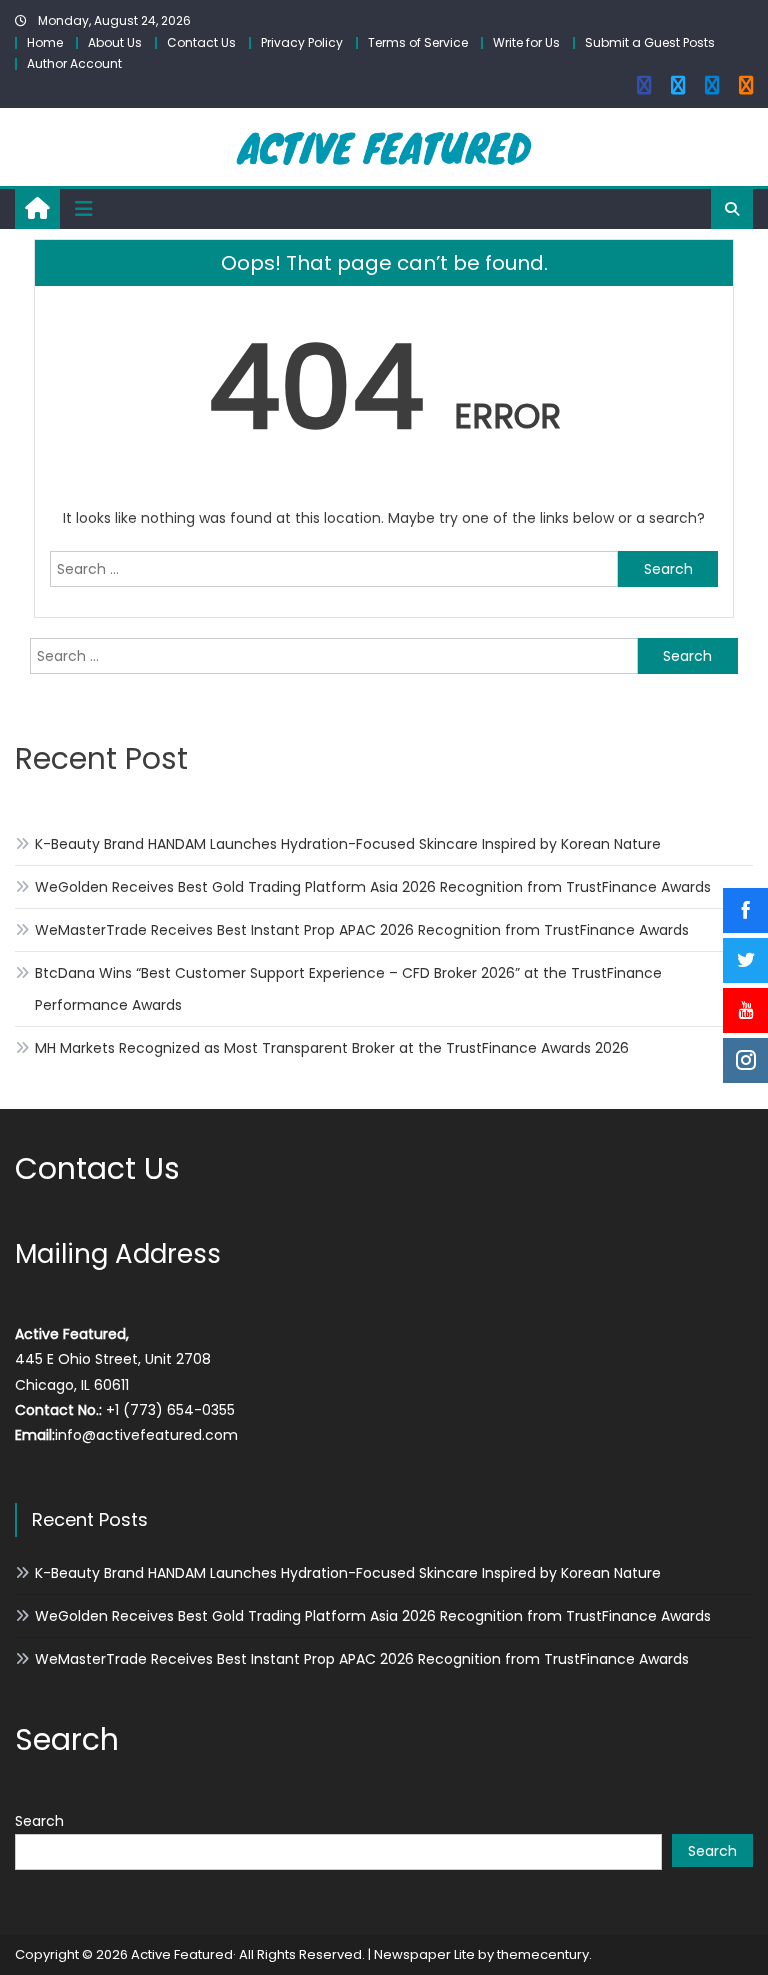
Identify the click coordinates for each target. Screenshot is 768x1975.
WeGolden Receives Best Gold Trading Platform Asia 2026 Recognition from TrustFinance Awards (373, 887)
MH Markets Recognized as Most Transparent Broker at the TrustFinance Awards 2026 (332, 1048)
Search (39, 1821)
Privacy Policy (302, 42)
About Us (115, 42)
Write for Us (526, 42)
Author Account (74, 63)
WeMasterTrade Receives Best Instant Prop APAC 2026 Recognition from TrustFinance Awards (362, 930)
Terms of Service (418, 42)
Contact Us (201, 42)
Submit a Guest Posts (650, 42)
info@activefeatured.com (146, 1435)
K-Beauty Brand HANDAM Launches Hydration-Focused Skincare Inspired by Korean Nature (348, 844)
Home (45, 42)
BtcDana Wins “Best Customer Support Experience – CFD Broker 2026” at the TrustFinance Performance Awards (348, 989)
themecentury (543, 1954)
